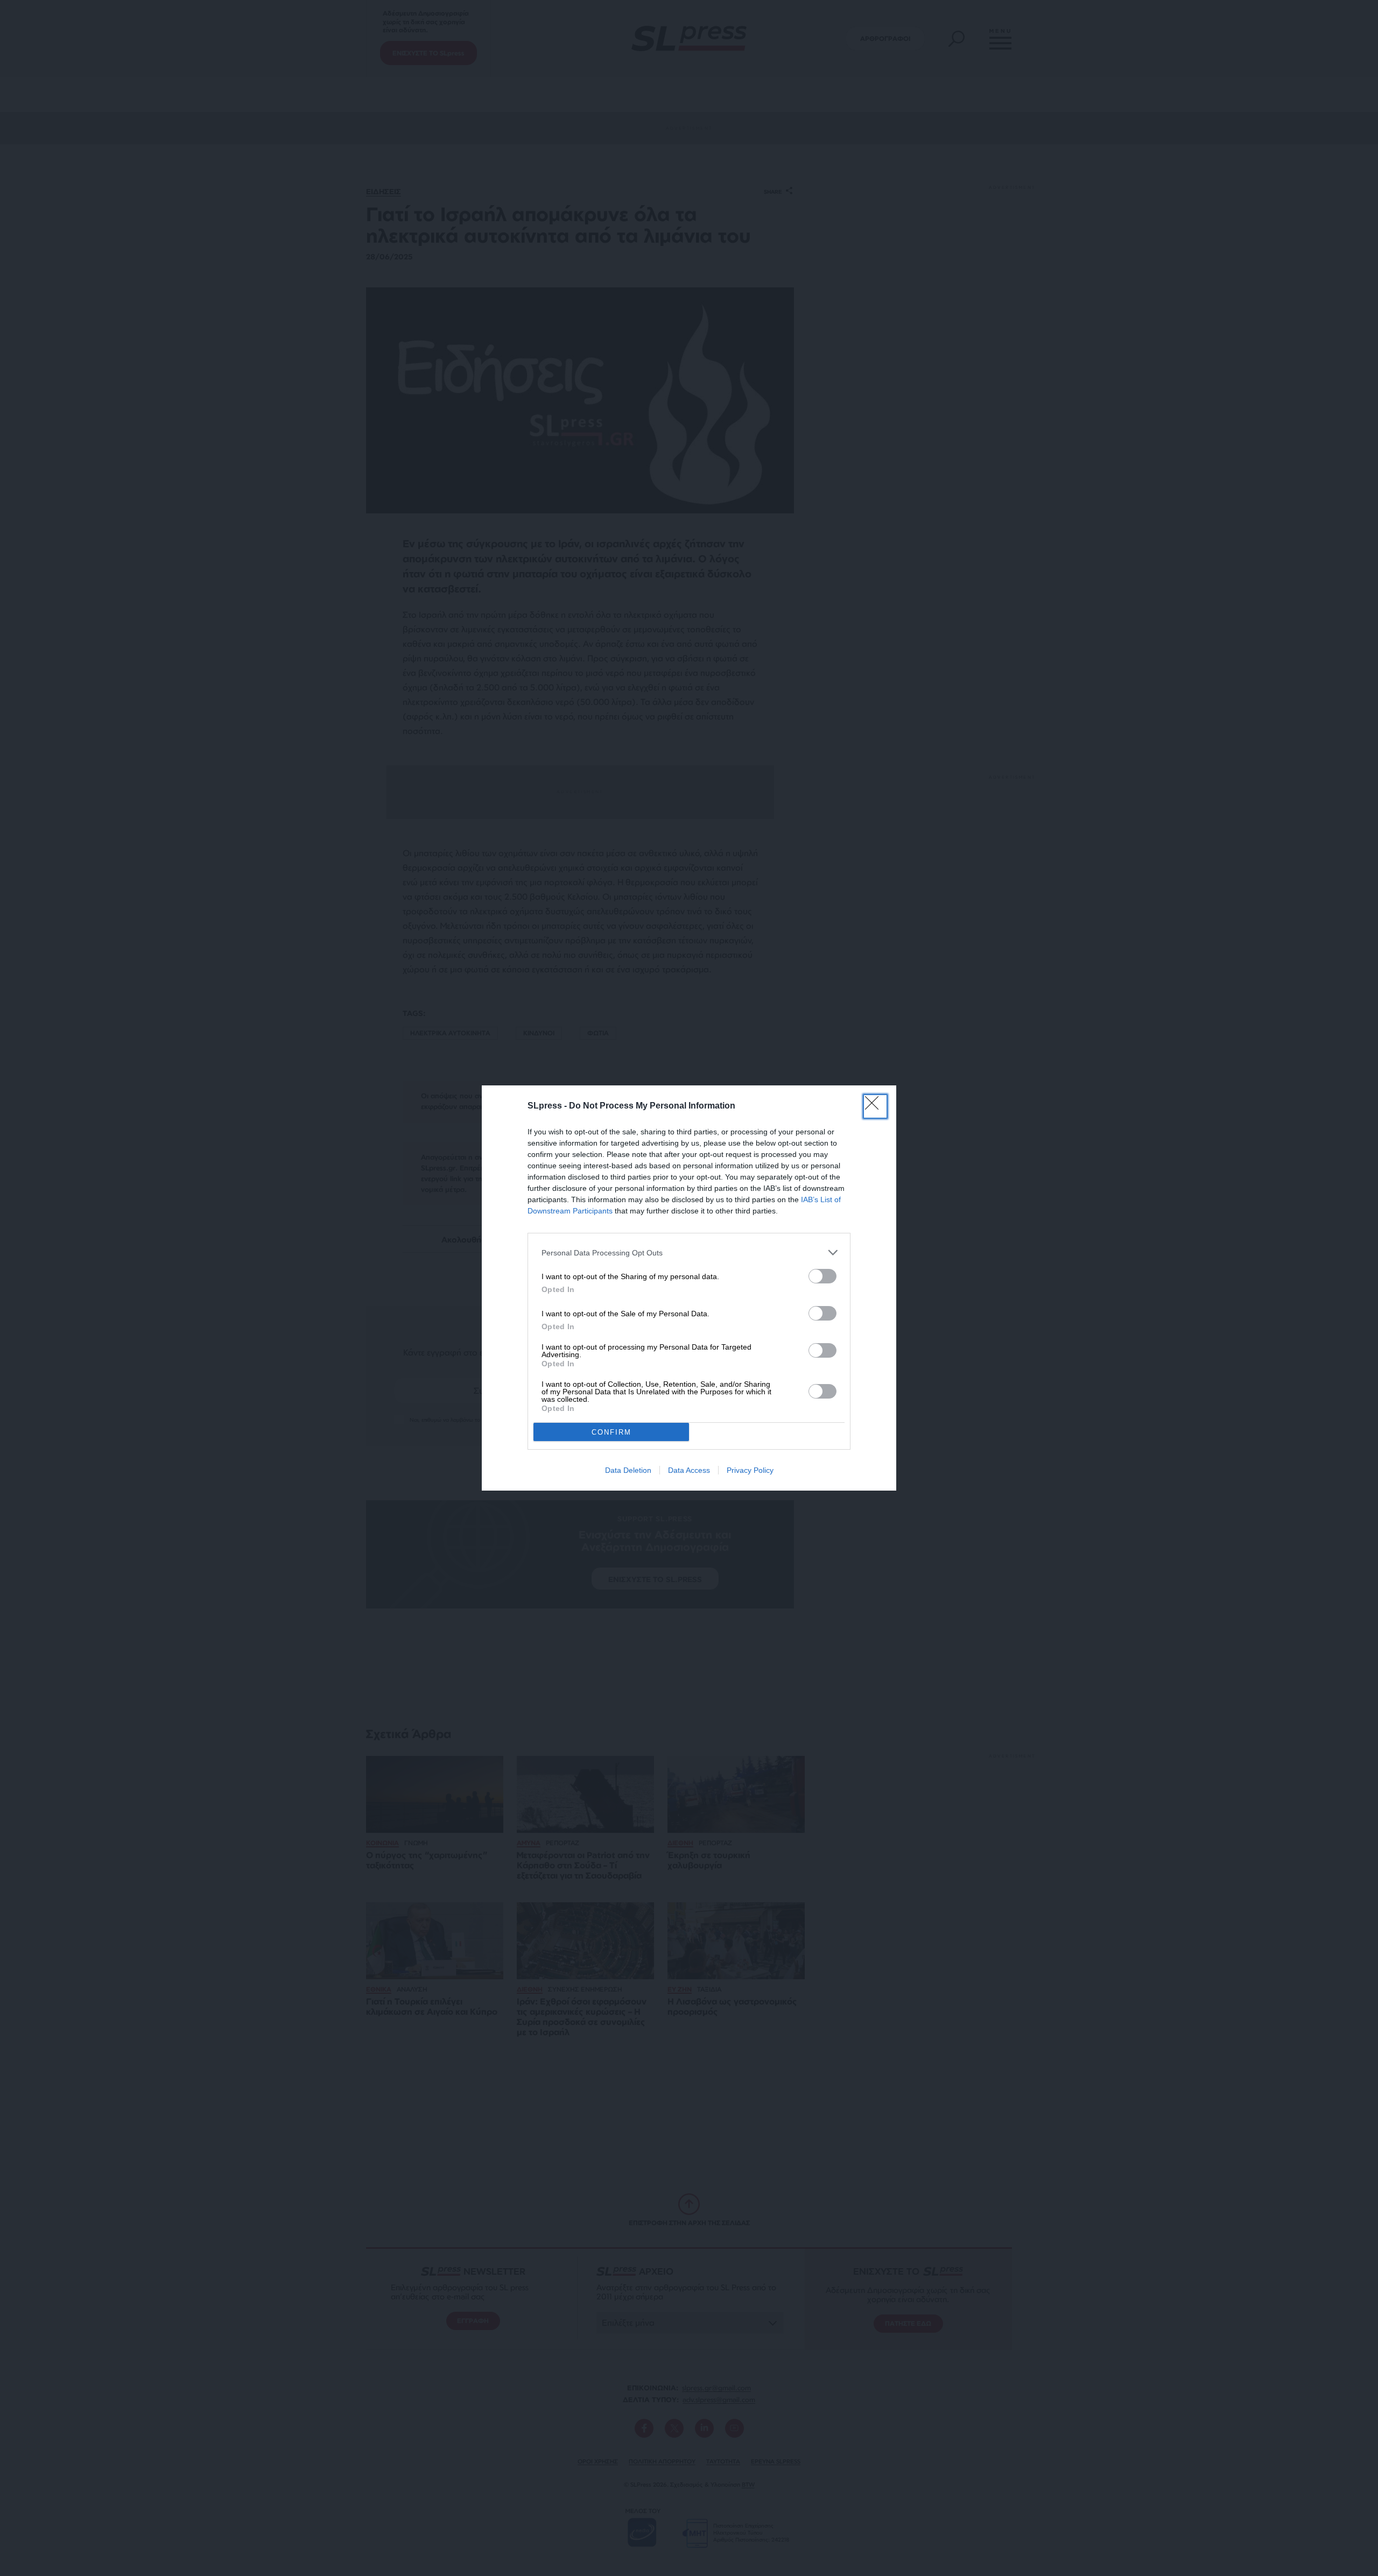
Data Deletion (628, 1470)
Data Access (689, 1470)
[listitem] (689, 1252)
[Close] (875, 1106)
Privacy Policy (750, 1470)
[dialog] (689, 1288)
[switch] (822, 1276)
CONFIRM (611, 1432)
